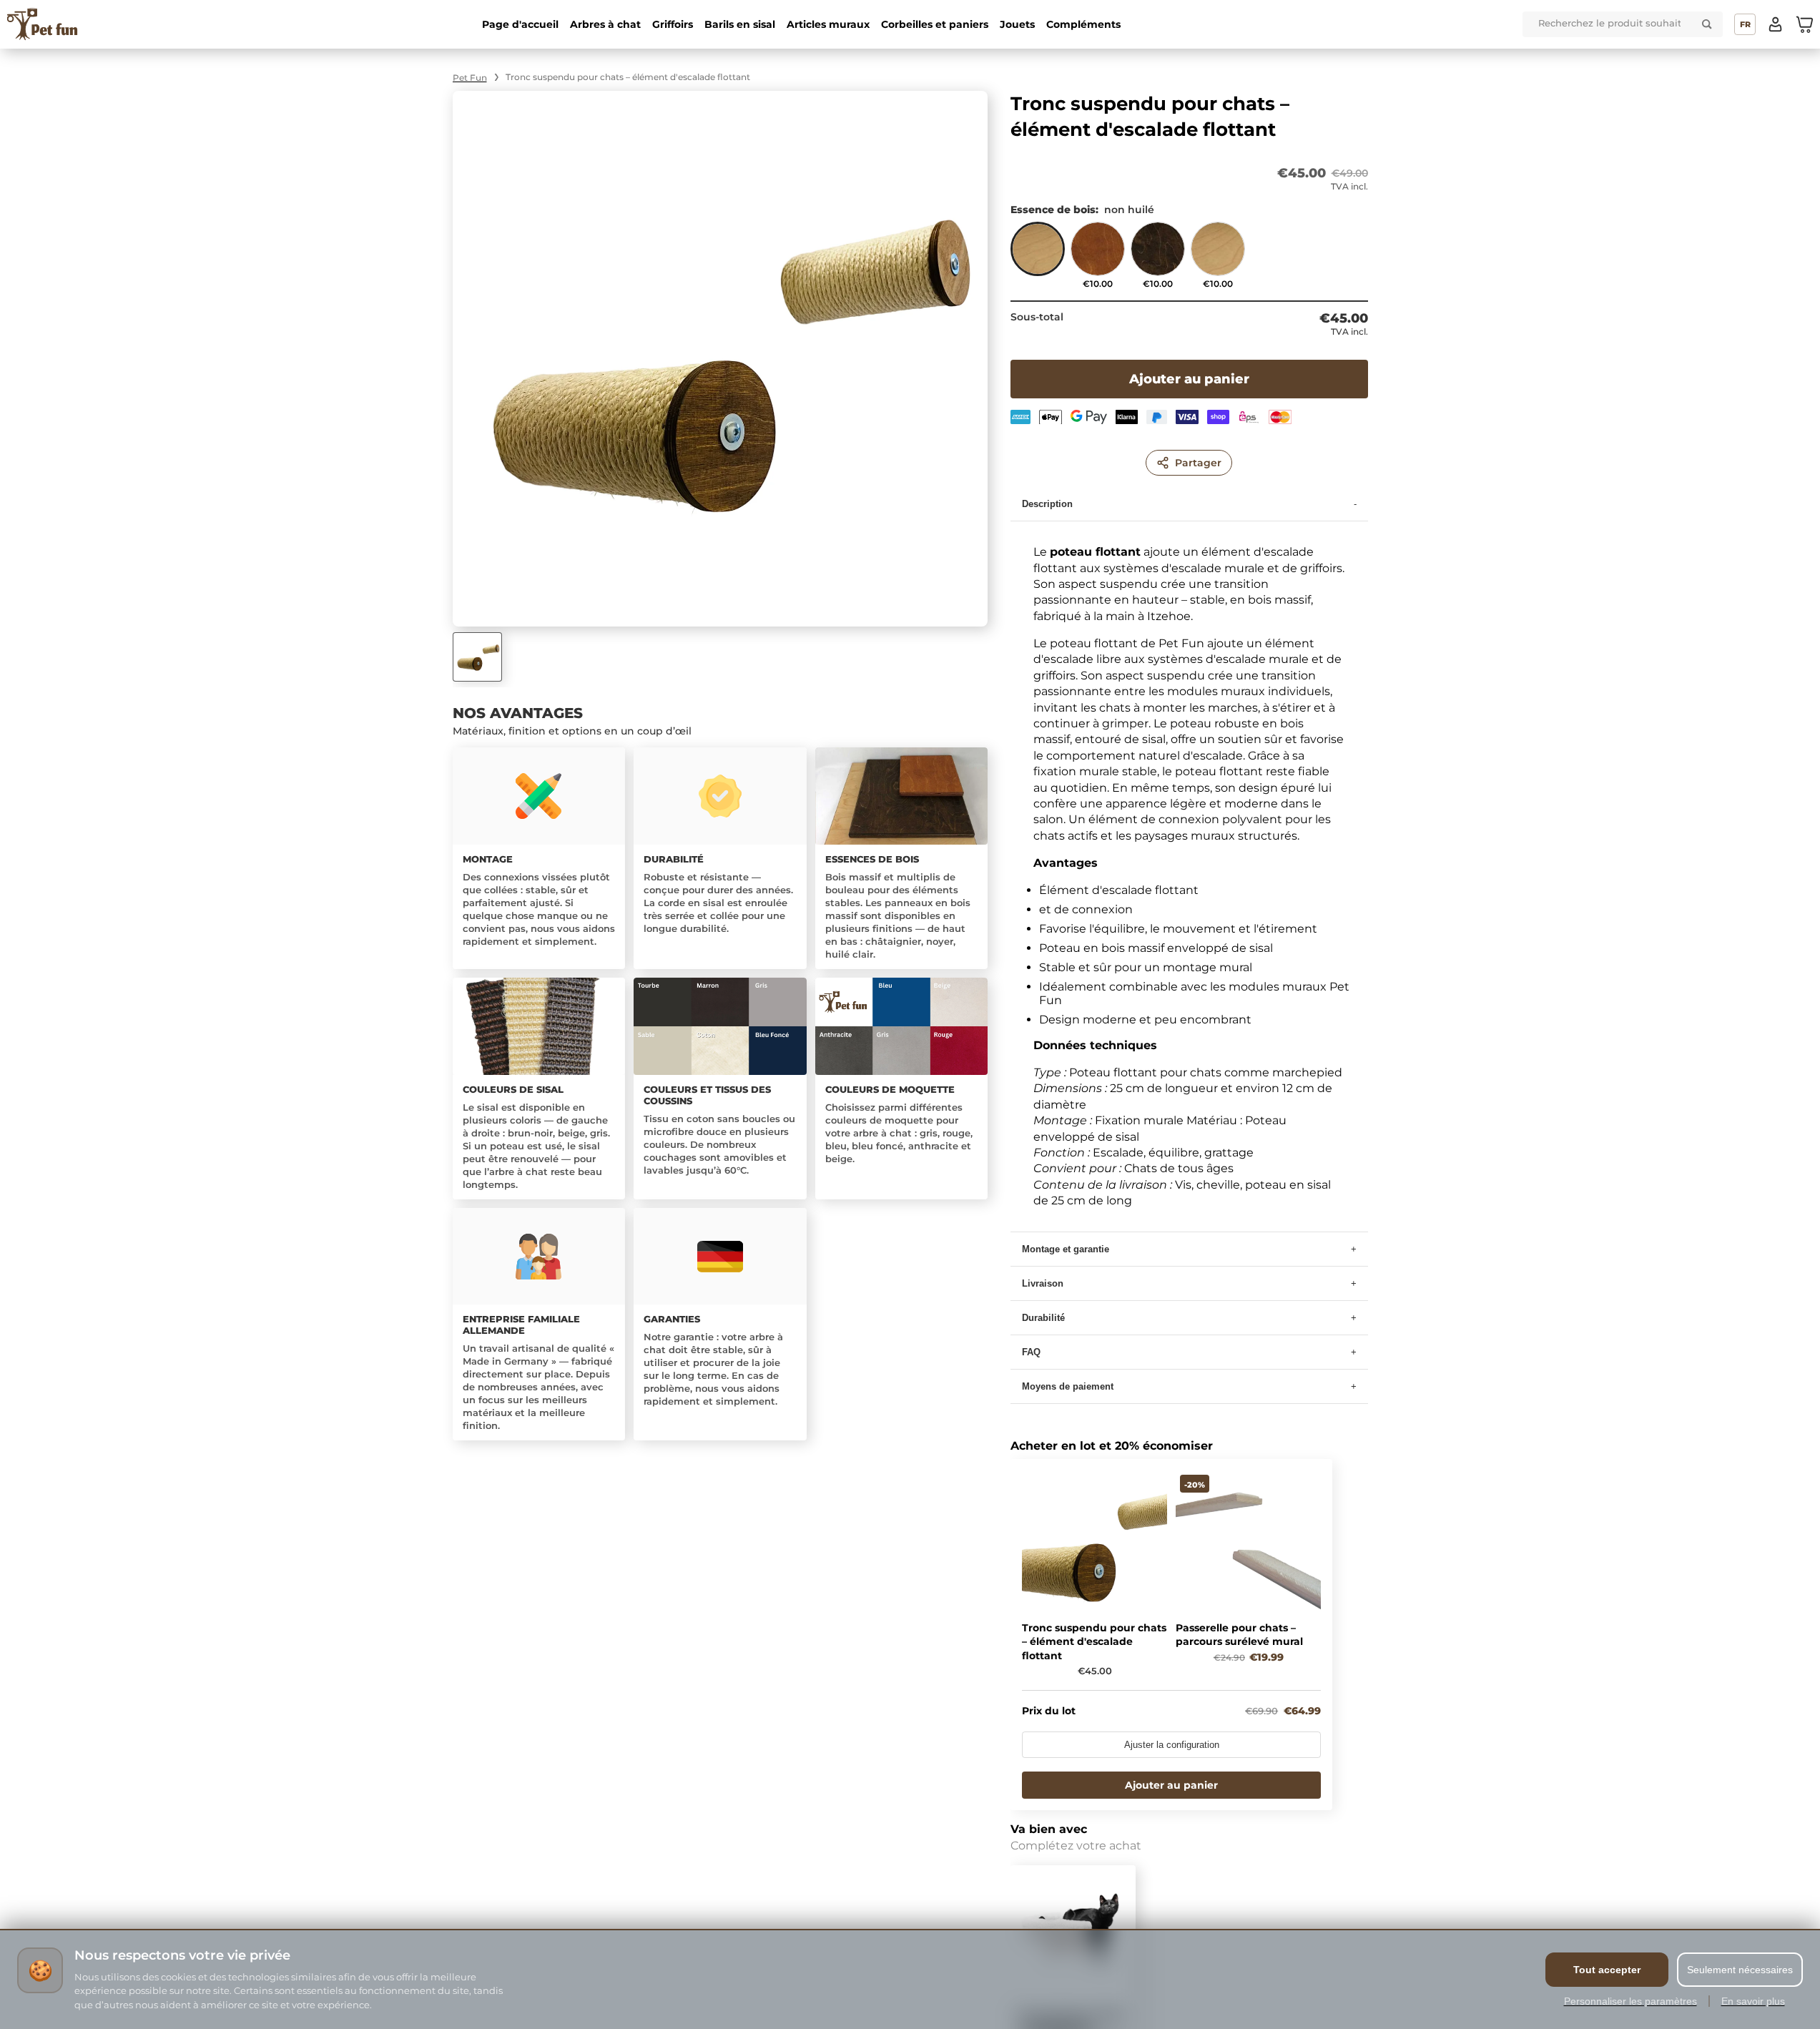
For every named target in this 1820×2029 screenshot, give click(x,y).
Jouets (1017, 24)
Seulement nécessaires (1740, 1970)
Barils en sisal (740, 24)
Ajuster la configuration (1172, 1745)
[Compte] (1776, 24)
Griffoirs (673, 24)
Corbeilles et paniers (935, 24)
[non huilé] (1038, 255)
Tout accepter (1607, 1970)
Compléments (1083, 24)
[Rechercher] (1707, 24)
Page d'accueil (520, 24)
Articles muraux (828, 24)
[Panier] (1804, 24)
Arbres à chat (605, 24)
